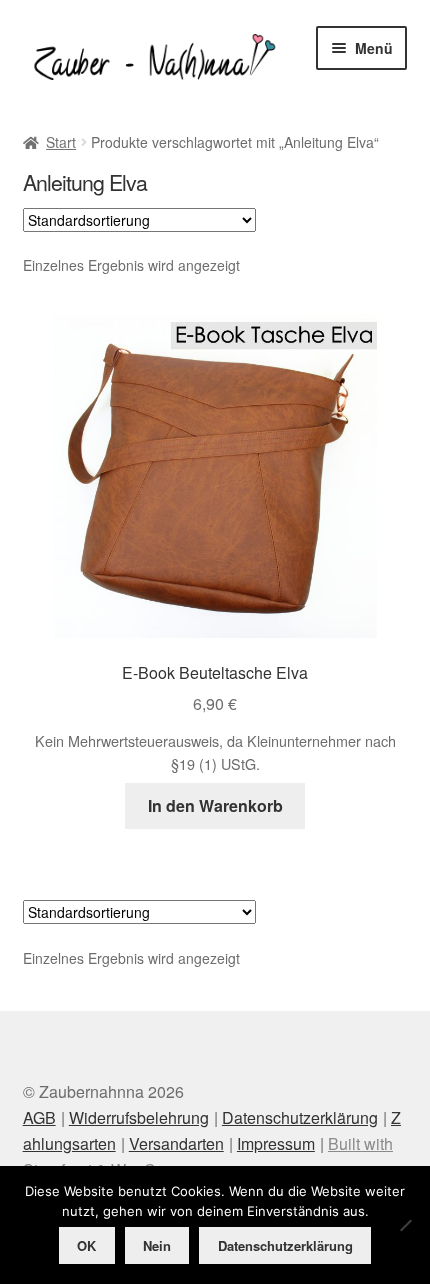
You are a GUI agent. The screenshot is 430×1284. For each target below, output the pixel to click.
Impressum (276, 1143)
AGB (39, 1117)
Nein (157, 1245)
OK (86, 1245)
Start (61, 142)
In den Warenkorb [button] (215, 805)
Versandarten (176, 1143)
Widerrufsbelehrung (139, 1117)
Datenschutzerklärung (300, 1117)
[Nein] (405, 1225)
